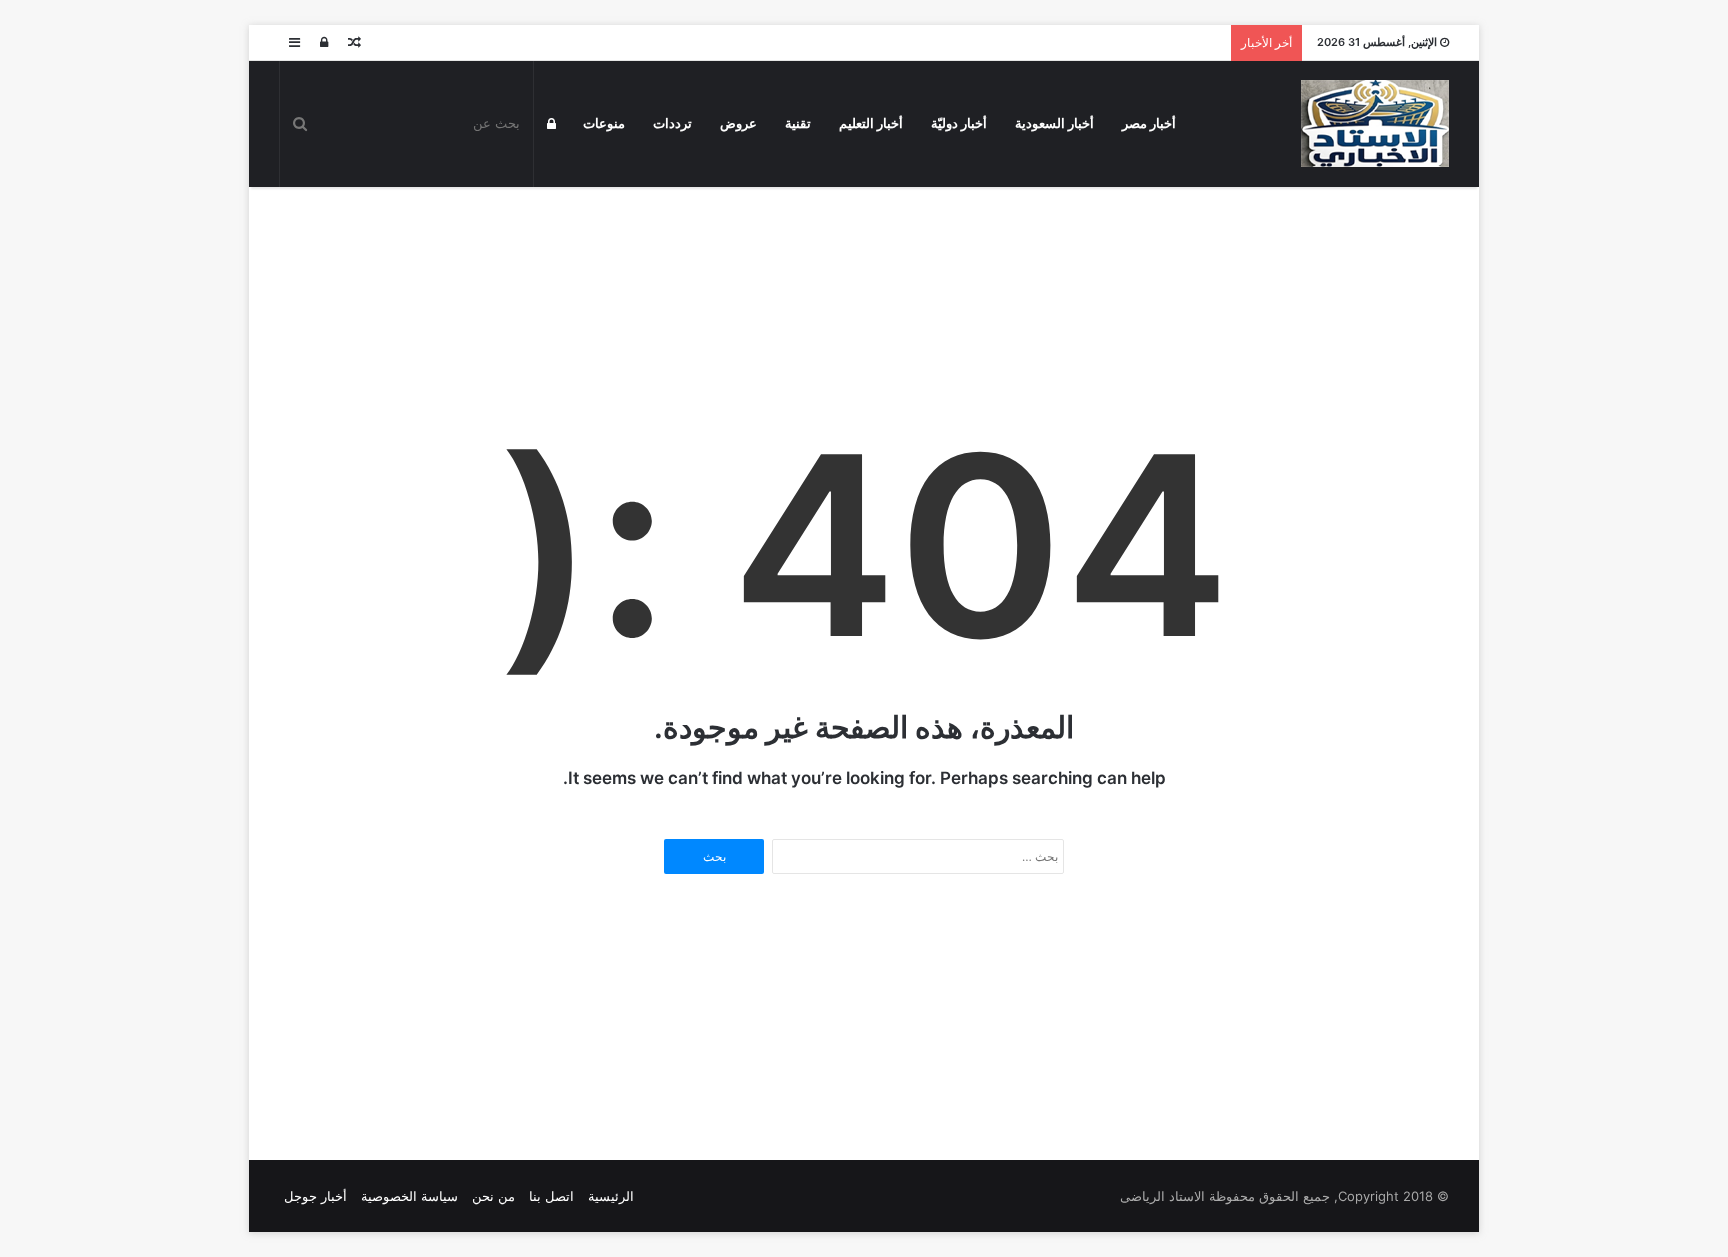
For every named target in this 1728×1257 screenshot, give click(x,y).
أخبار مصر (1149, 123)
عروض (738, 123)
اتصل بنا (551, 1196)
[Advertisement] (864, 252)
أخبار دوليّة (959, 123)
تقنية (798, 123)
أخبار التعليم (871, 123)
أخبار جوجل (315, 1196)
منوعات (604, 123)
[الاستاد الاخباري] (1375, 123)
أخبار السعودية (1054, 123)
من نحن (493, 1196)
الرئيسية (611, 1196)
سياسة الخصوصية (409, 1196)
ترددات (672, 123)
